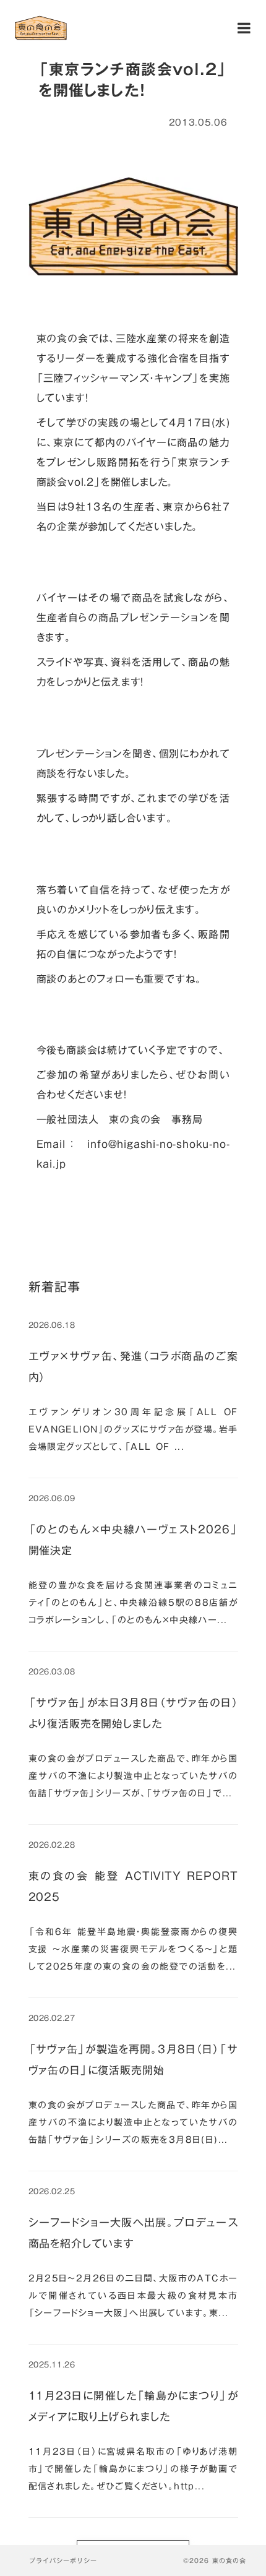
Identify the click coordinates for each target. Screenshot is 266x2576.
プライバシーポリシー (63, 2561)
